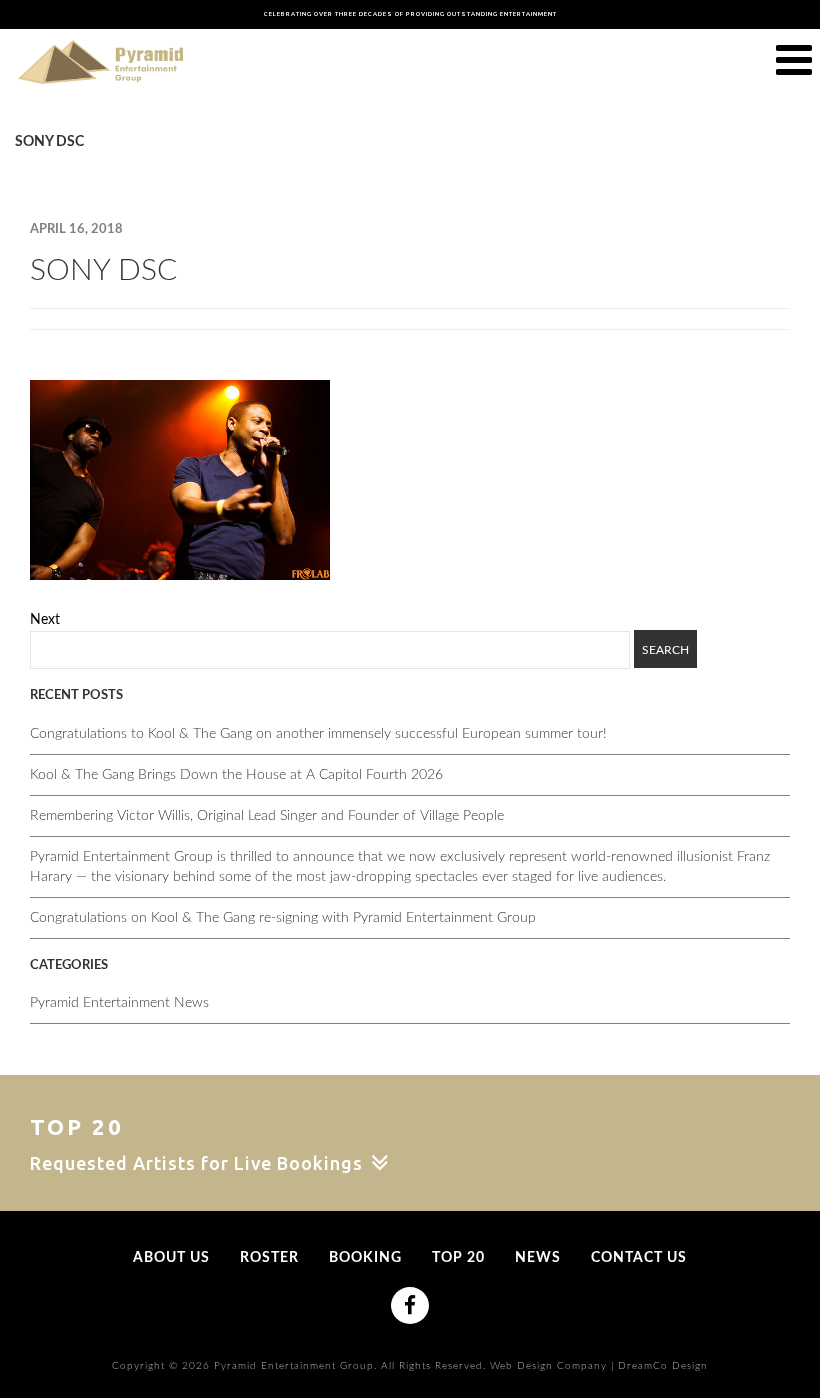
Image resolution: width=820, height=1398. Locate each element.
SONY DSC (103, 271)
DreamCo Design (663, 1366)
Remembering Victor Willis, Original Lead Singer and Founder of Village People (267, 816)
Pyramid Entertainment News (119, 1003)
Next (45, 620)
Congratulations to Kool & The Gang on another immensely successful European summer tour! (318, 734)
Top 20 (458, 1258)
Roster (269, 1258)
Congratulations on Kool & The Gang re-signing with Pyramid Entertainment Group (283, 918)
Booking (365, 1258)
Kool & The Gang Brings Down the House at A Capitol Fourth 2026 (236, 775)
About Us (171, 1258)
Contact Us (639, 1258)
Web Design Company (548, 1366)
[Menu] (794, 61)
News (538, 1258)
